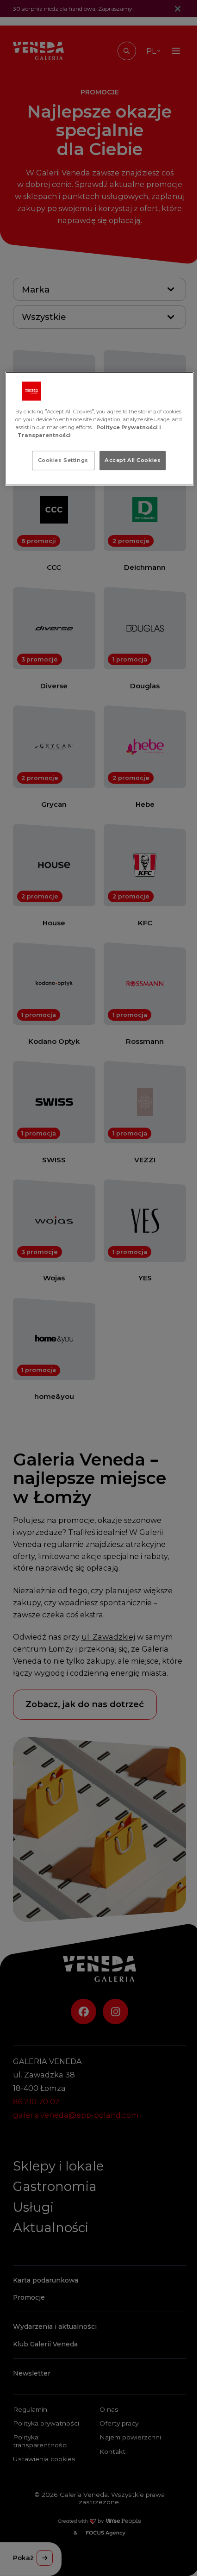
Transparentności (44, 435)
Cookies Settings (63, 460)
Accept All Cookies (133, 460)
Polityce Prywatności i (129, 427)
